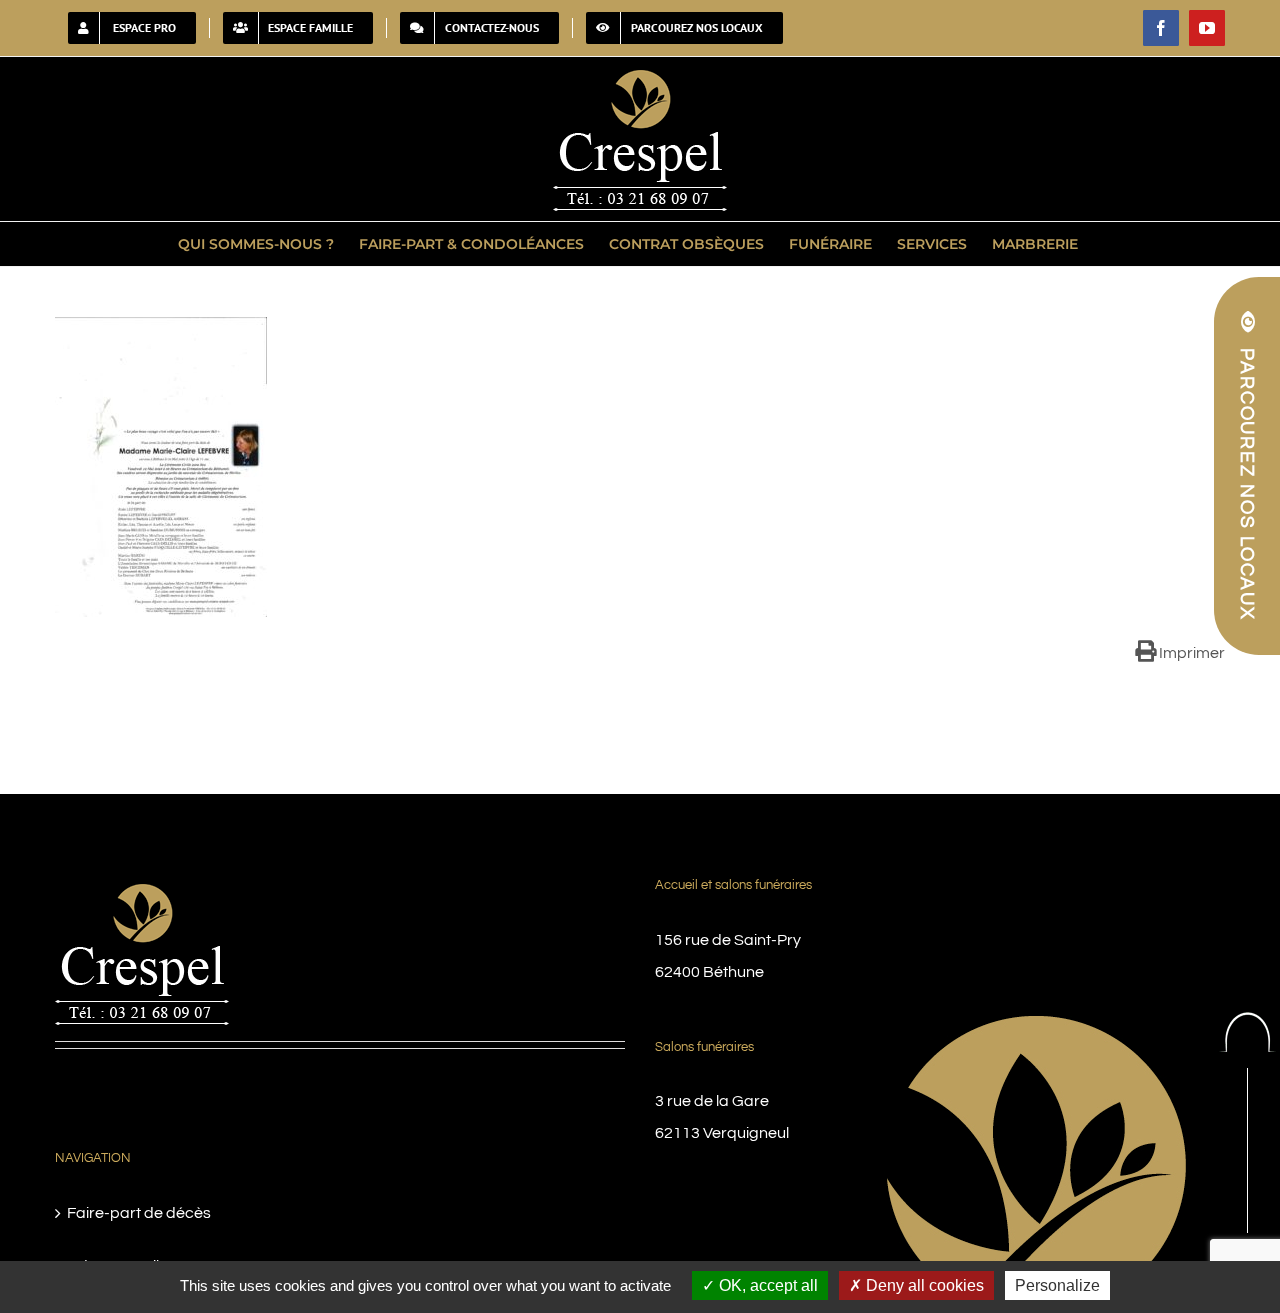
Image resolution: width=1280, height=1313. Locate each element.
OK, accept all (766, 1285)
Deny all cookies (923, 1285)
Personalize (1057, 1285)
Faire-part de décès (139, 1213)
